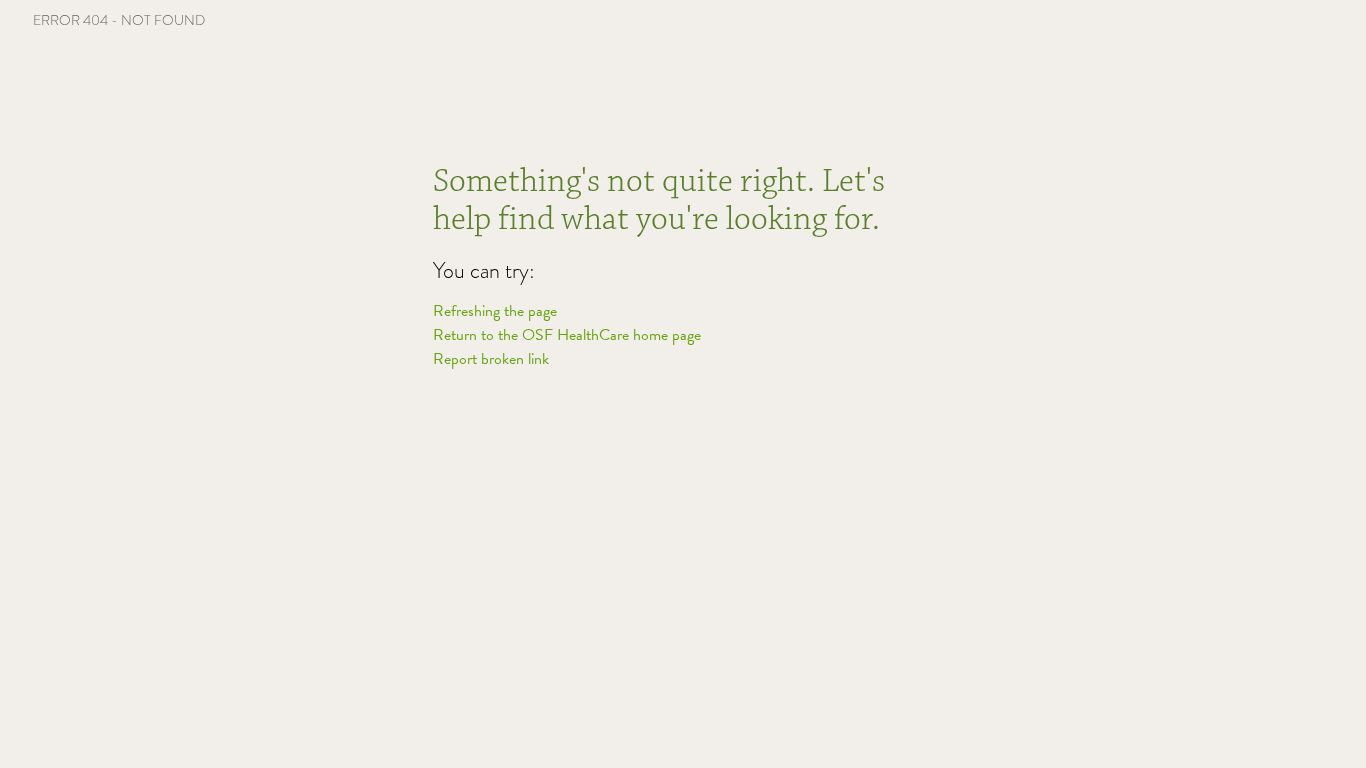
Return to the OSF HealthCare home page (567, 335)
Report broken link (491, 359)
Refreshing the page (495, 311)
